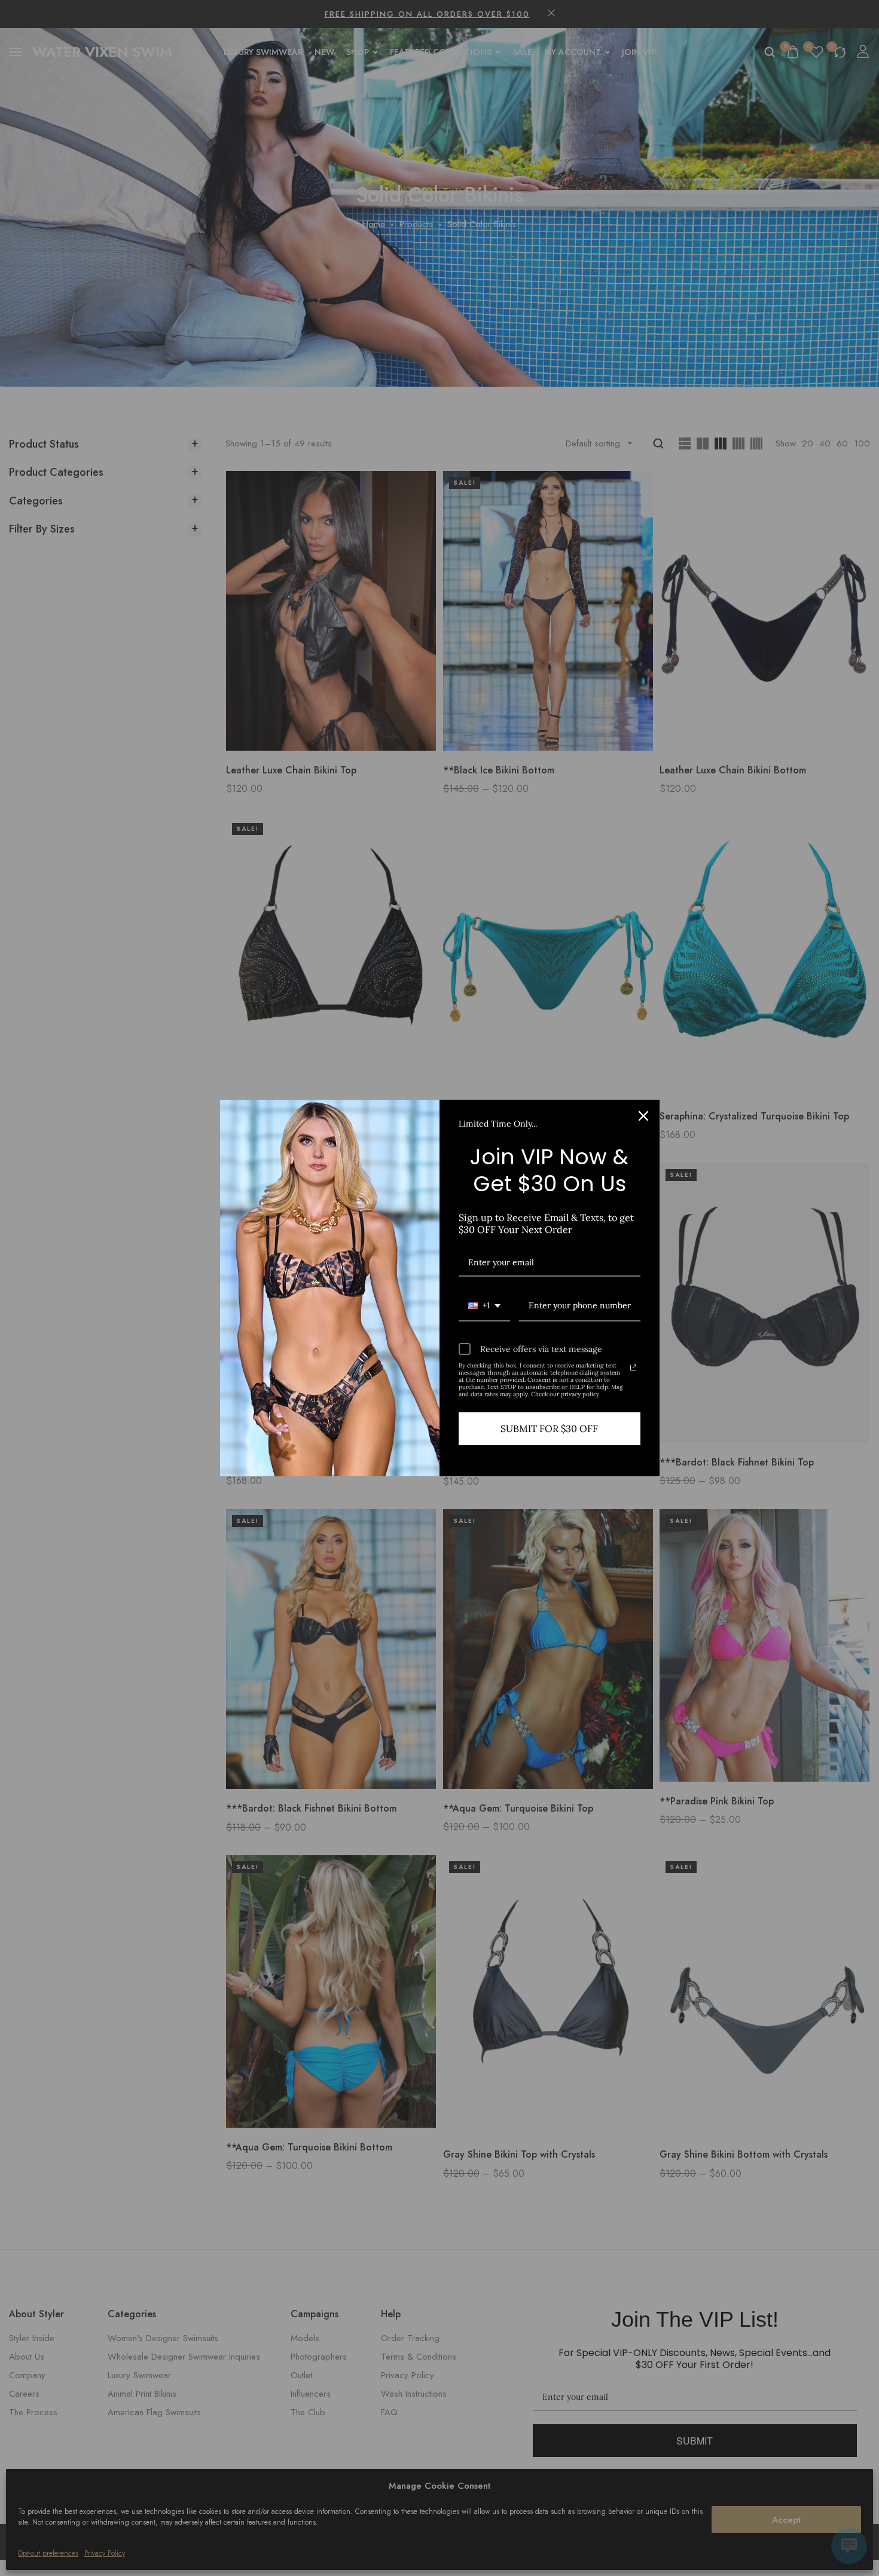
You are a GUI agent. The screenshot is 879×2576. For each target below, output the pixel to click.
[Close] (643, 1116)
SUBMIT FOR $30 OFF (549, 1428)
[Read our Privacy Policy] (633, 1367)
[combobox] (484, 1306)
